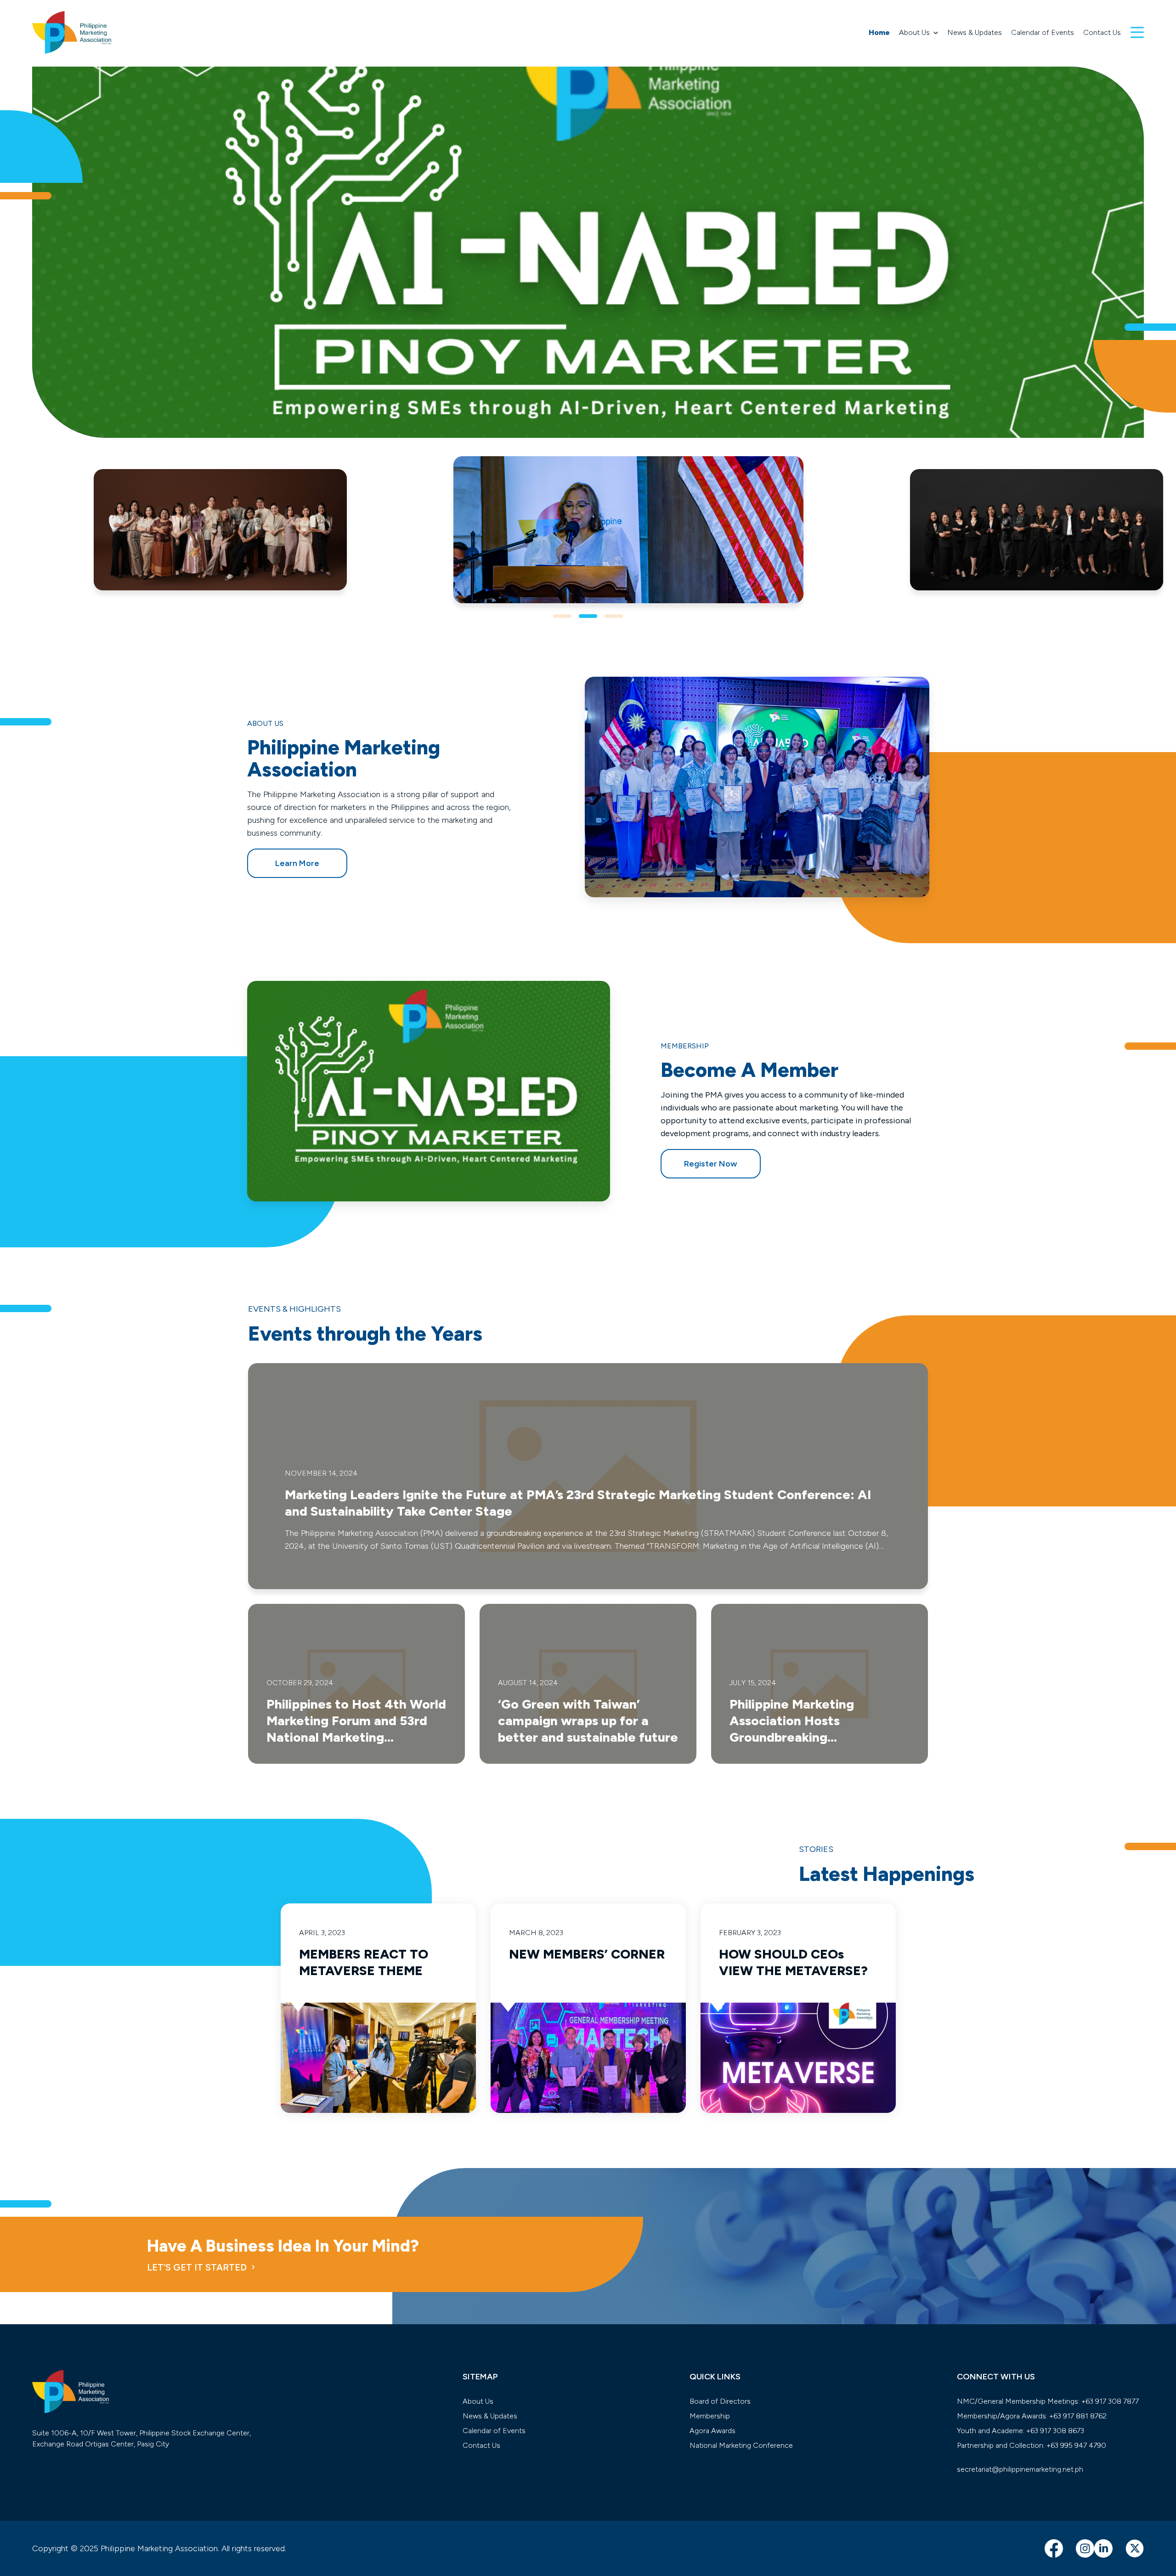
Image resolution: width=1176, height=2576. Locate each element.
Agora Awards (712, 2431)
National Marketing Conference (741, 2445)
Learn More (297, 863)
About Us (914, 32)
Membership (710, 2416)
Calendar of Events (1043, 32)
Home (879, 32)
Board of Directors (720, 2401)
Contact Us (1102, 32)
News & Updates (975, 32)
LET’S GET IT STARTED (197, 2267)
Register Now (711, 1164)
